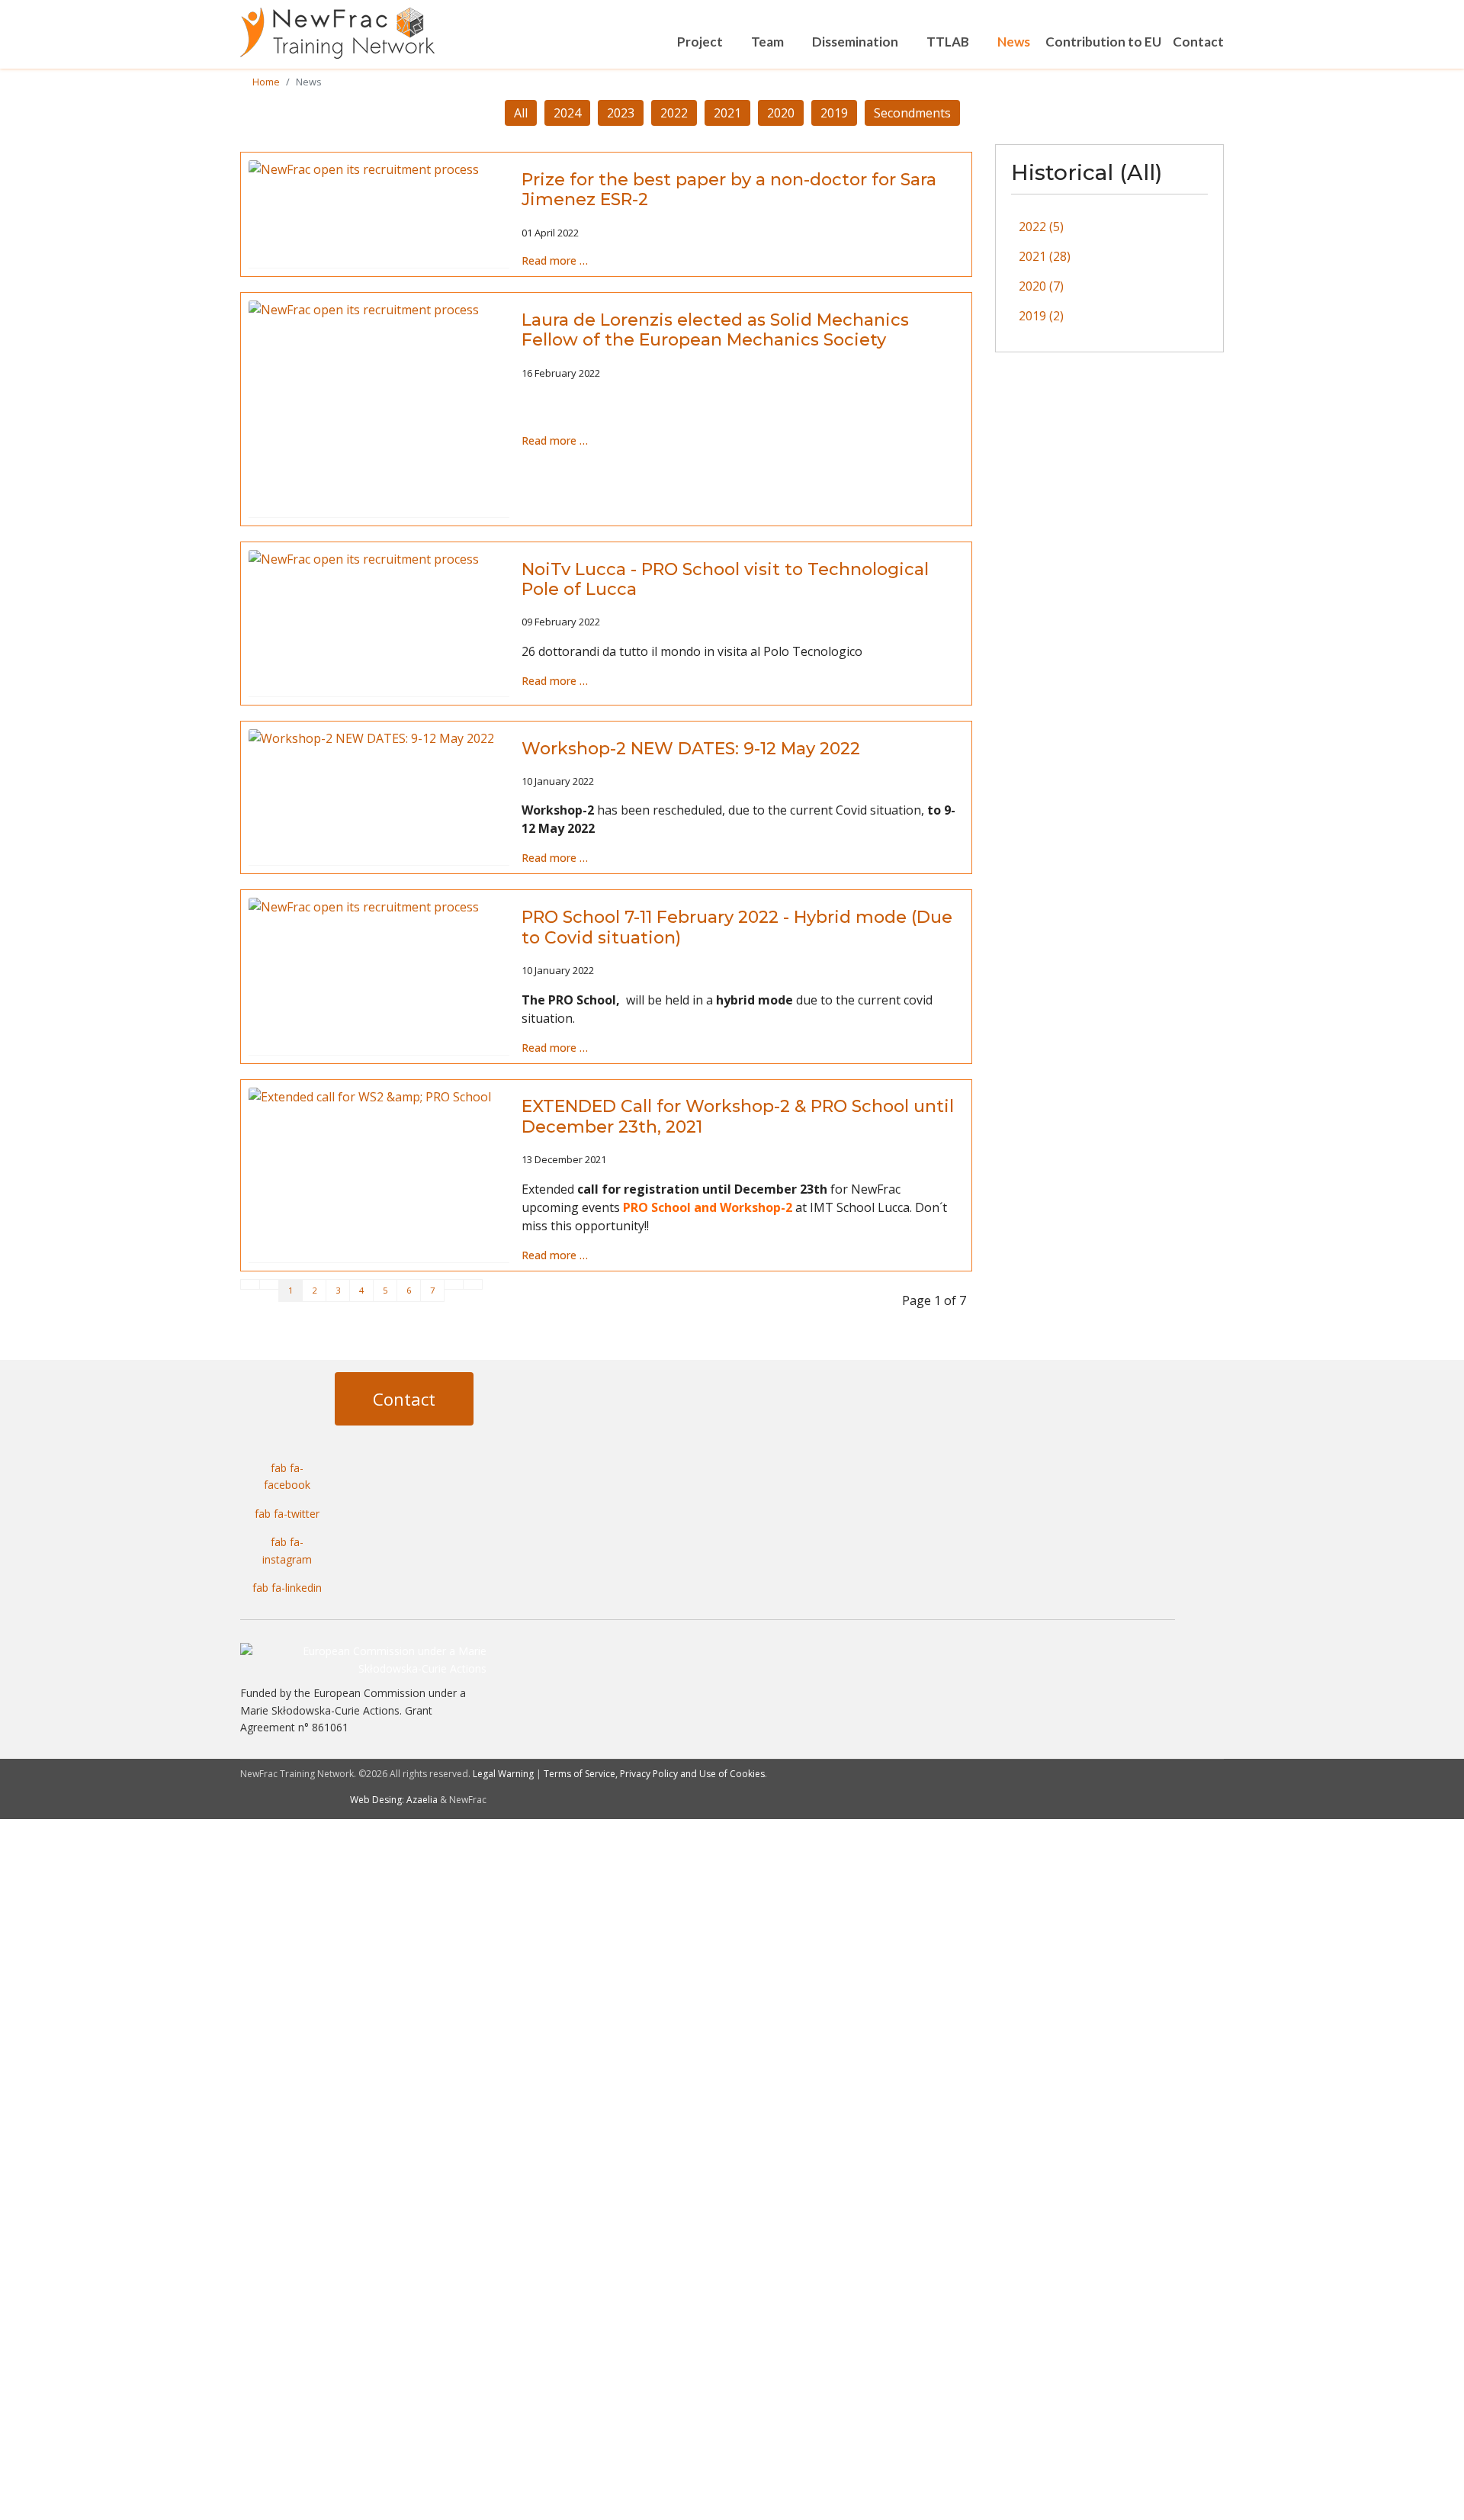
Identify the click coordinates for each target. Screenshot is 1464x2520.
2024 (567, 113)
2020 (781, 113)
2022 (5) (1041, 227)
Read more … (555, 260)
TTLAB (948, 42)
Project (700, 42)
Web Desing (376, 1800)
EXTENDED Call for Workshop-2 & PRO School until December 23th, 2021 (738, 1116)
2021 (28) (1045, 256)
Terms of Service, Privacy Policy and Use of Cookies (654, 1774)
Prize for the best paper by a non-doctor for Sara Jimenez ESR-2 (729, 190)
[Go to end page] (473, 1284)
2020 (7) (1041, 286)
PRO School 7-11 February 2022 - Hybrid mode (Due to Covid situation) (737, 927)
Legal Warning (503, 1774)
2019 (834, 113)
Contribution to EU (1103, 42)
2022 (674, 113)
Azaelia (422, 1800)
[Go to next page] (454, 1284)
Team (767, 42)
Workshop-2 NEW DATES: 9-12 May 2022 (691, 749)
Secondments (912, 113)
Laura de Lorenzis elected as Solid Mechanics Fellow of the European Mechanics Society (715, 330)
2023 (621, 113)
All (521, 113)
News (1014, 42)
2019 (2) (1041, 316)
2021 (727, 113)
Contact (1198, 42)
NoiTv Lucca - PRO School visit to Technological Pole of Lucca (725, 579)
